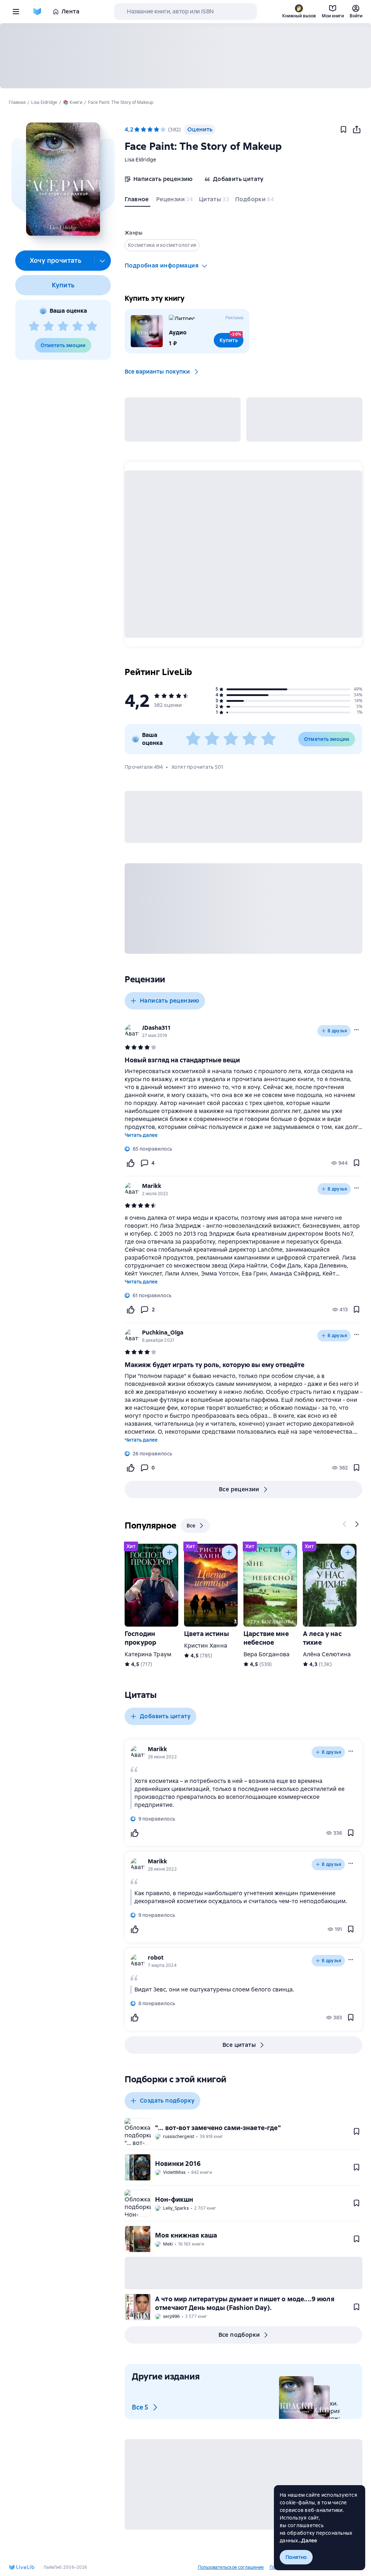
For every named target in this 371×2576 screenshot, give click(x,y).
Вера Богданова (266, 1654)
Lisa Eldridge (140, 160)
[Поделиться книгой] (357, 130)
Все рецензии (239, 1489)
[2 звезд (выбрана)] (143, 130)
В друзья (337, 1031)
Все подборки (239, 2335)
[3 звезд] (63, 326)
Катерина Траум (148, 1654)
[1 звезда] (34, 326)
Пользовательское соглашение (231, 2567)
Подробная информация (162, 265)
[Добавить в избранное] (343, 130)
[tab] (137, 201)
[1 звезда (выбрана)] (137, 130)
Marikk (152, 1186)
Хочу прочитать (56, 260)
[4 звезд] (78, 326)
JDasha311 (156, 1028)
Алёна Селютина (327, 1654)
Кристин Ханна (206, 1646)
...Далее (308, 2541)
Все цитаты (239, 2045)
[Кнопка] (345, 1524)
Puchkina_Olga (163, 1333)
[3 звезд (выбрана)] (150, 130)
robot (156, 1958)
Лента (70, 11)
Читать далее (141, 1135)
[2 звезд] (49, 326)
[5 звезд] (92, 326)
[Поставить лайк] (130, 1163)
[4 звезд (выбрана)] (157, 130)
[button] (63, 179)
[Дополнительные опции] (103, 261)
